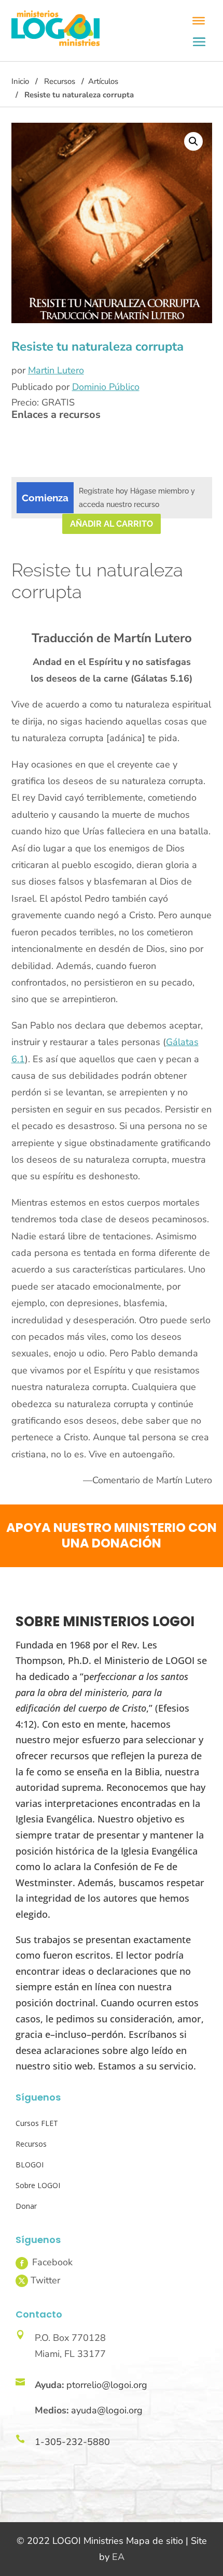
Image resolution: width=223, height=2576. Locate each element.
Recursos (60, 81)
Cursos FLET (37, 2123)
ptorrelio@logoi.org (107, 2385)
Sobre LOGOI (38, 2185)
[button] (193, 141)
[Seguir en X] (22, 2281)
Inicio (20, 81)
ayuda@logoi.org (107, 2410)
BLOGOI (30, 2165)
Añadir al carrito (112, 524)
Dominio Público (106, 387)
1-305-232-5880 (72, 2442)
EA (118, 2557)
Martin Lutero (56, 370)
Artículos (103, 81)
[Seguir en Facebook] (22, 2263)
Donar (26, 2206)
